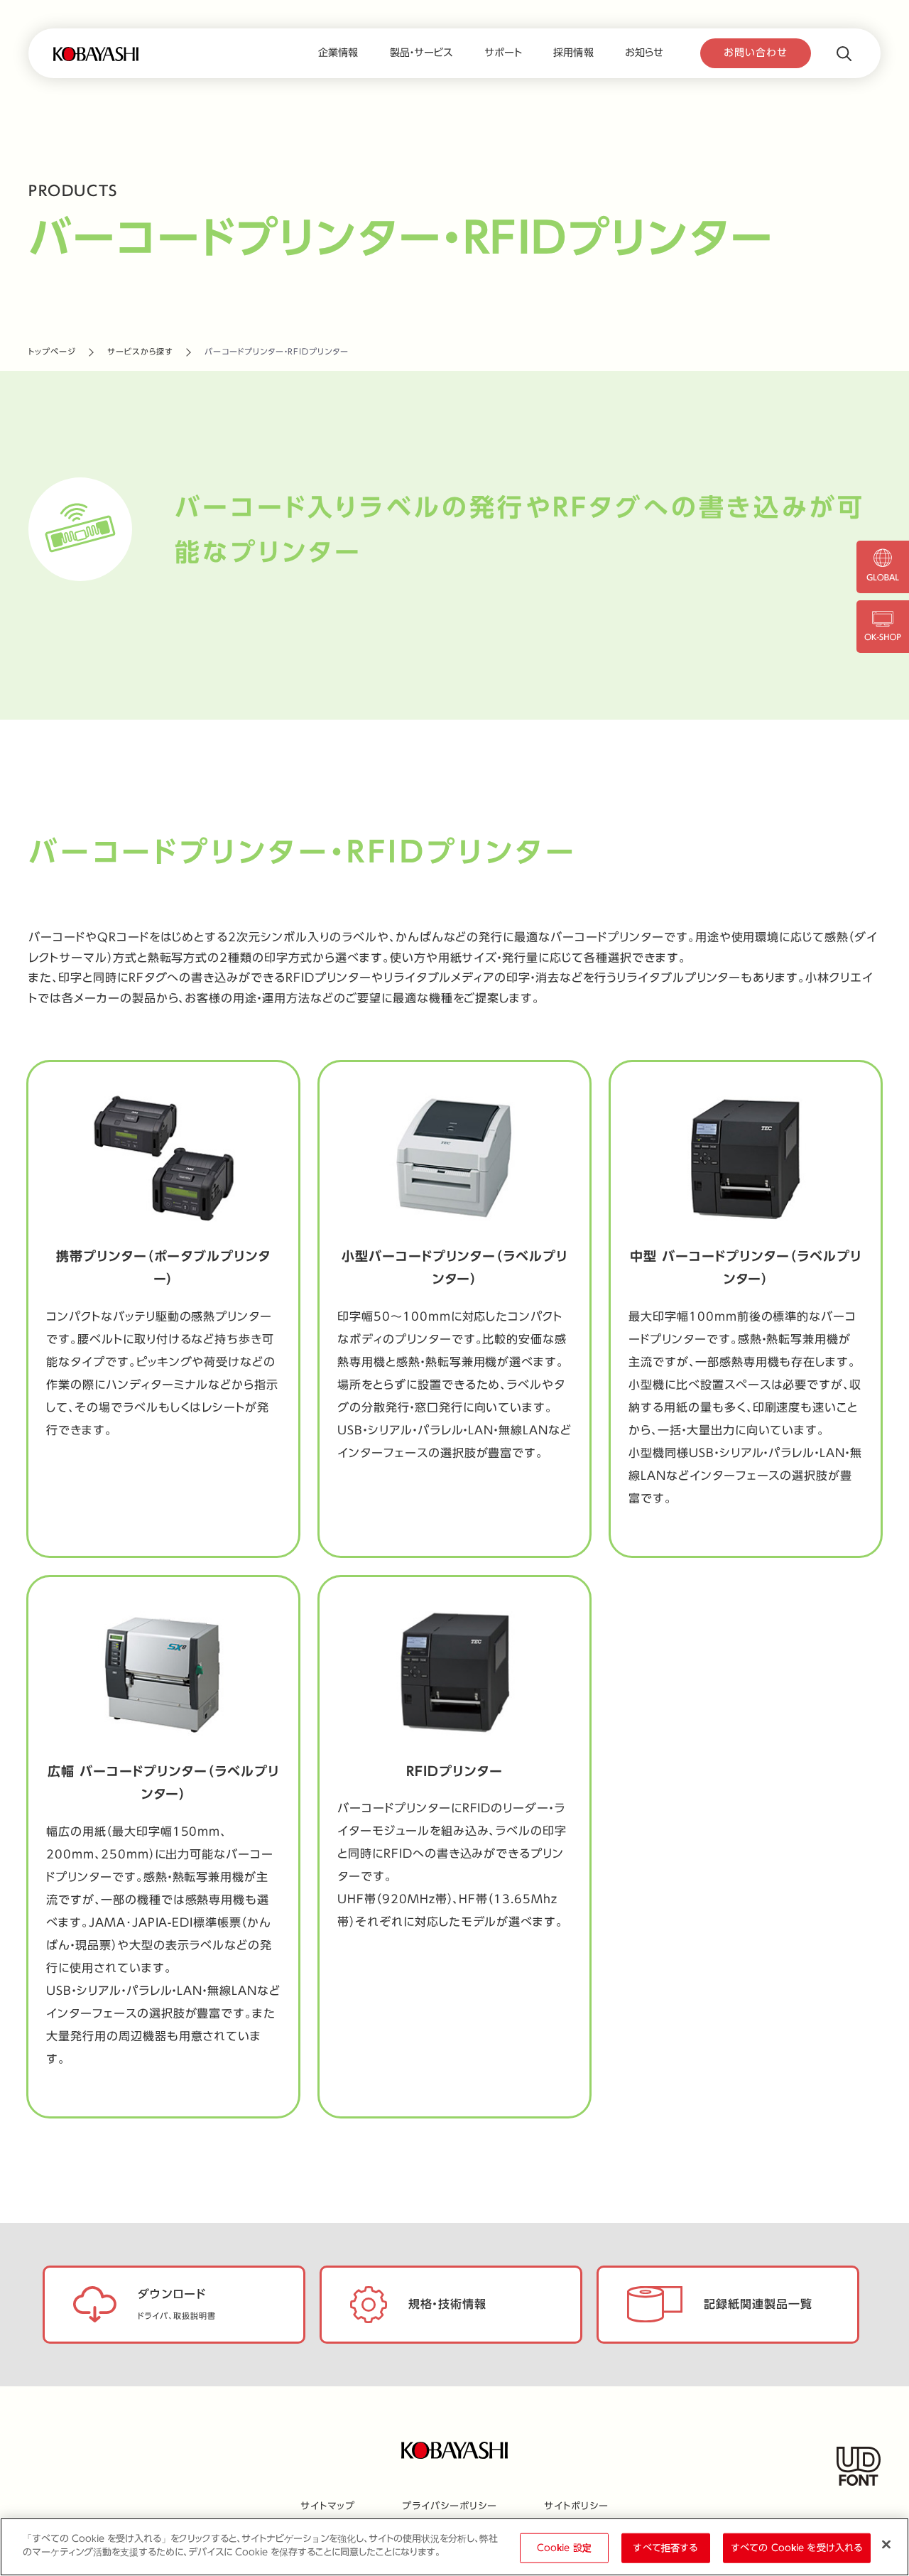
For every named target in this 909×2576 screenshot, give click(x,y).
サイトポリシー (576, 2507)
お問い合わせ (756, 53)
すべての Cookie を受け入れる (797, 2548)
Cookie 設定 (564, 2548)
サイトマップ (328, 2507)
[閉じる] (886, 2544)
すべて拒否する (665, 2548)
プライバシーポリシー (450, 2507)
